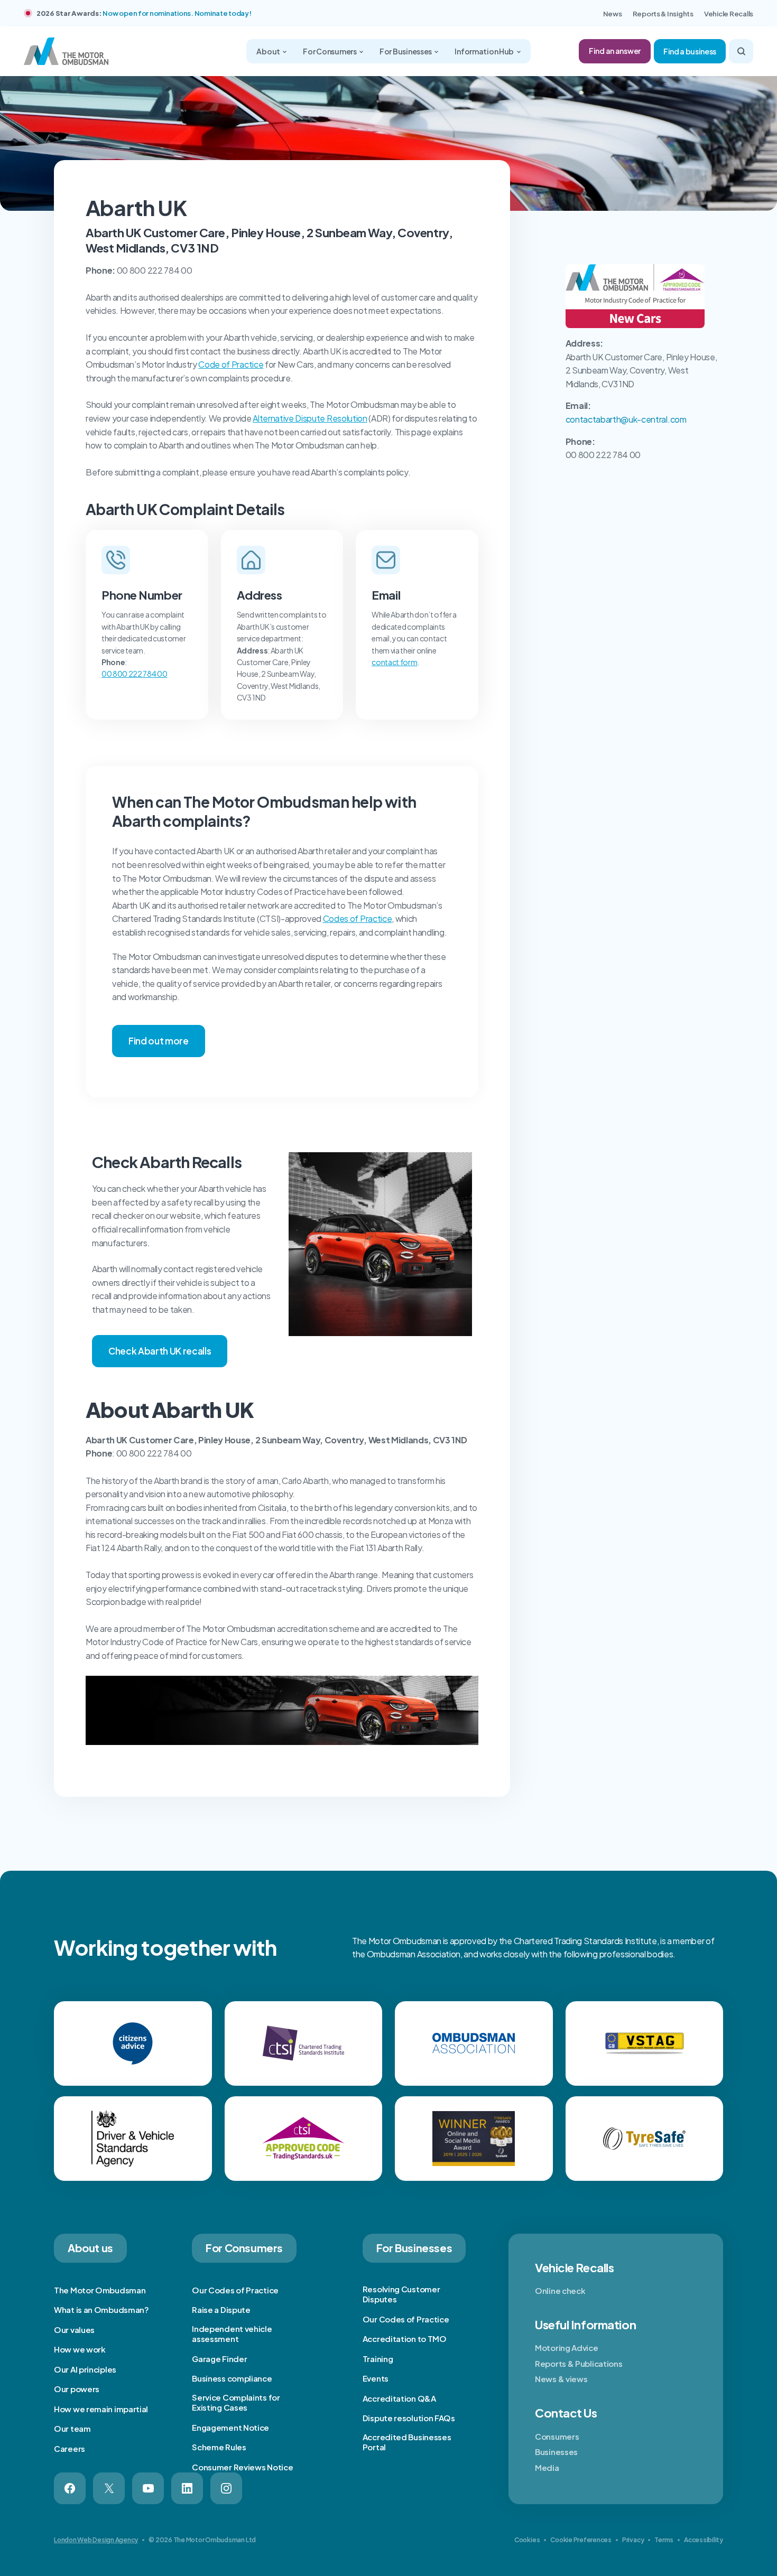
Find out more (159, 1041)
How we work (80, 2349)
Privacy (633, 2540)
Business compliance (232, 2378)
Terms (664, 2540)
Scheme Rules (219, 2447)
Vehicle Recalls (729, 14)
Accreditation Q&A (399, 2398)
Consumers (557, 2436)
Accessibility (704, 2540)
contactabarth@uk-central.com (626, 419)
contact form (394, 662)
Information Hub (485, 51)
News (613, 14)
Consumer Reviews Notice (242, 2467)
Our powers (77, 2389)
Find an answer (615, 51)
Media (547, 2467)
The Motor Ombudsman (100, 2290)
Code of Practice (231, 364)
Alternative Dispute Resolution (310, 418)
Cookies (527, 2540)
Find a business (690, 51)
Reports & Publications (579, 2363)
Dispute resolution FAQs (409, 2418)
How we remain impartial (101, 2409)
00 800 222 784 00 (135, 674)
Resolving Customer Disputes (401, 2294)
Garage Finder (219, 2359)
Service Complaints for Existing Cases (236, 2402)
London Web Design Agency (96, 2540)
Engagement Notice (230, 2427)
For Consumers (330, 51)
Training (378, 2359)
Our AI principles (85, 2369)
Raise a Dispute (221, 2309)
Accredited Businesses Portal (407, 2442)
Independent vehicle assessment (232, 2334)
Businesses (556, 2452)
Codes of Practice (358, 918)
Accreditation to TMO (405, 2339)
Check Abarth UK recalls (160, 1351)
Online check (560, 2290)
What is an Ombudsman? (101, 2309)
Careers (70, 2448)
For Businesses (406, 51)
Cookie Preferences (581, 2540)
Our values (74, 2330)
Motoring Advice (567, 2348)
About (269, 51)
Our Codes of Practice (235, 2290)
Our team (72, 2428)
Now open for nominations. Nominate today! (177, 13)
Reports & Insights (663, 14)
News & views (561, 2379)
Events (376, 2378)
